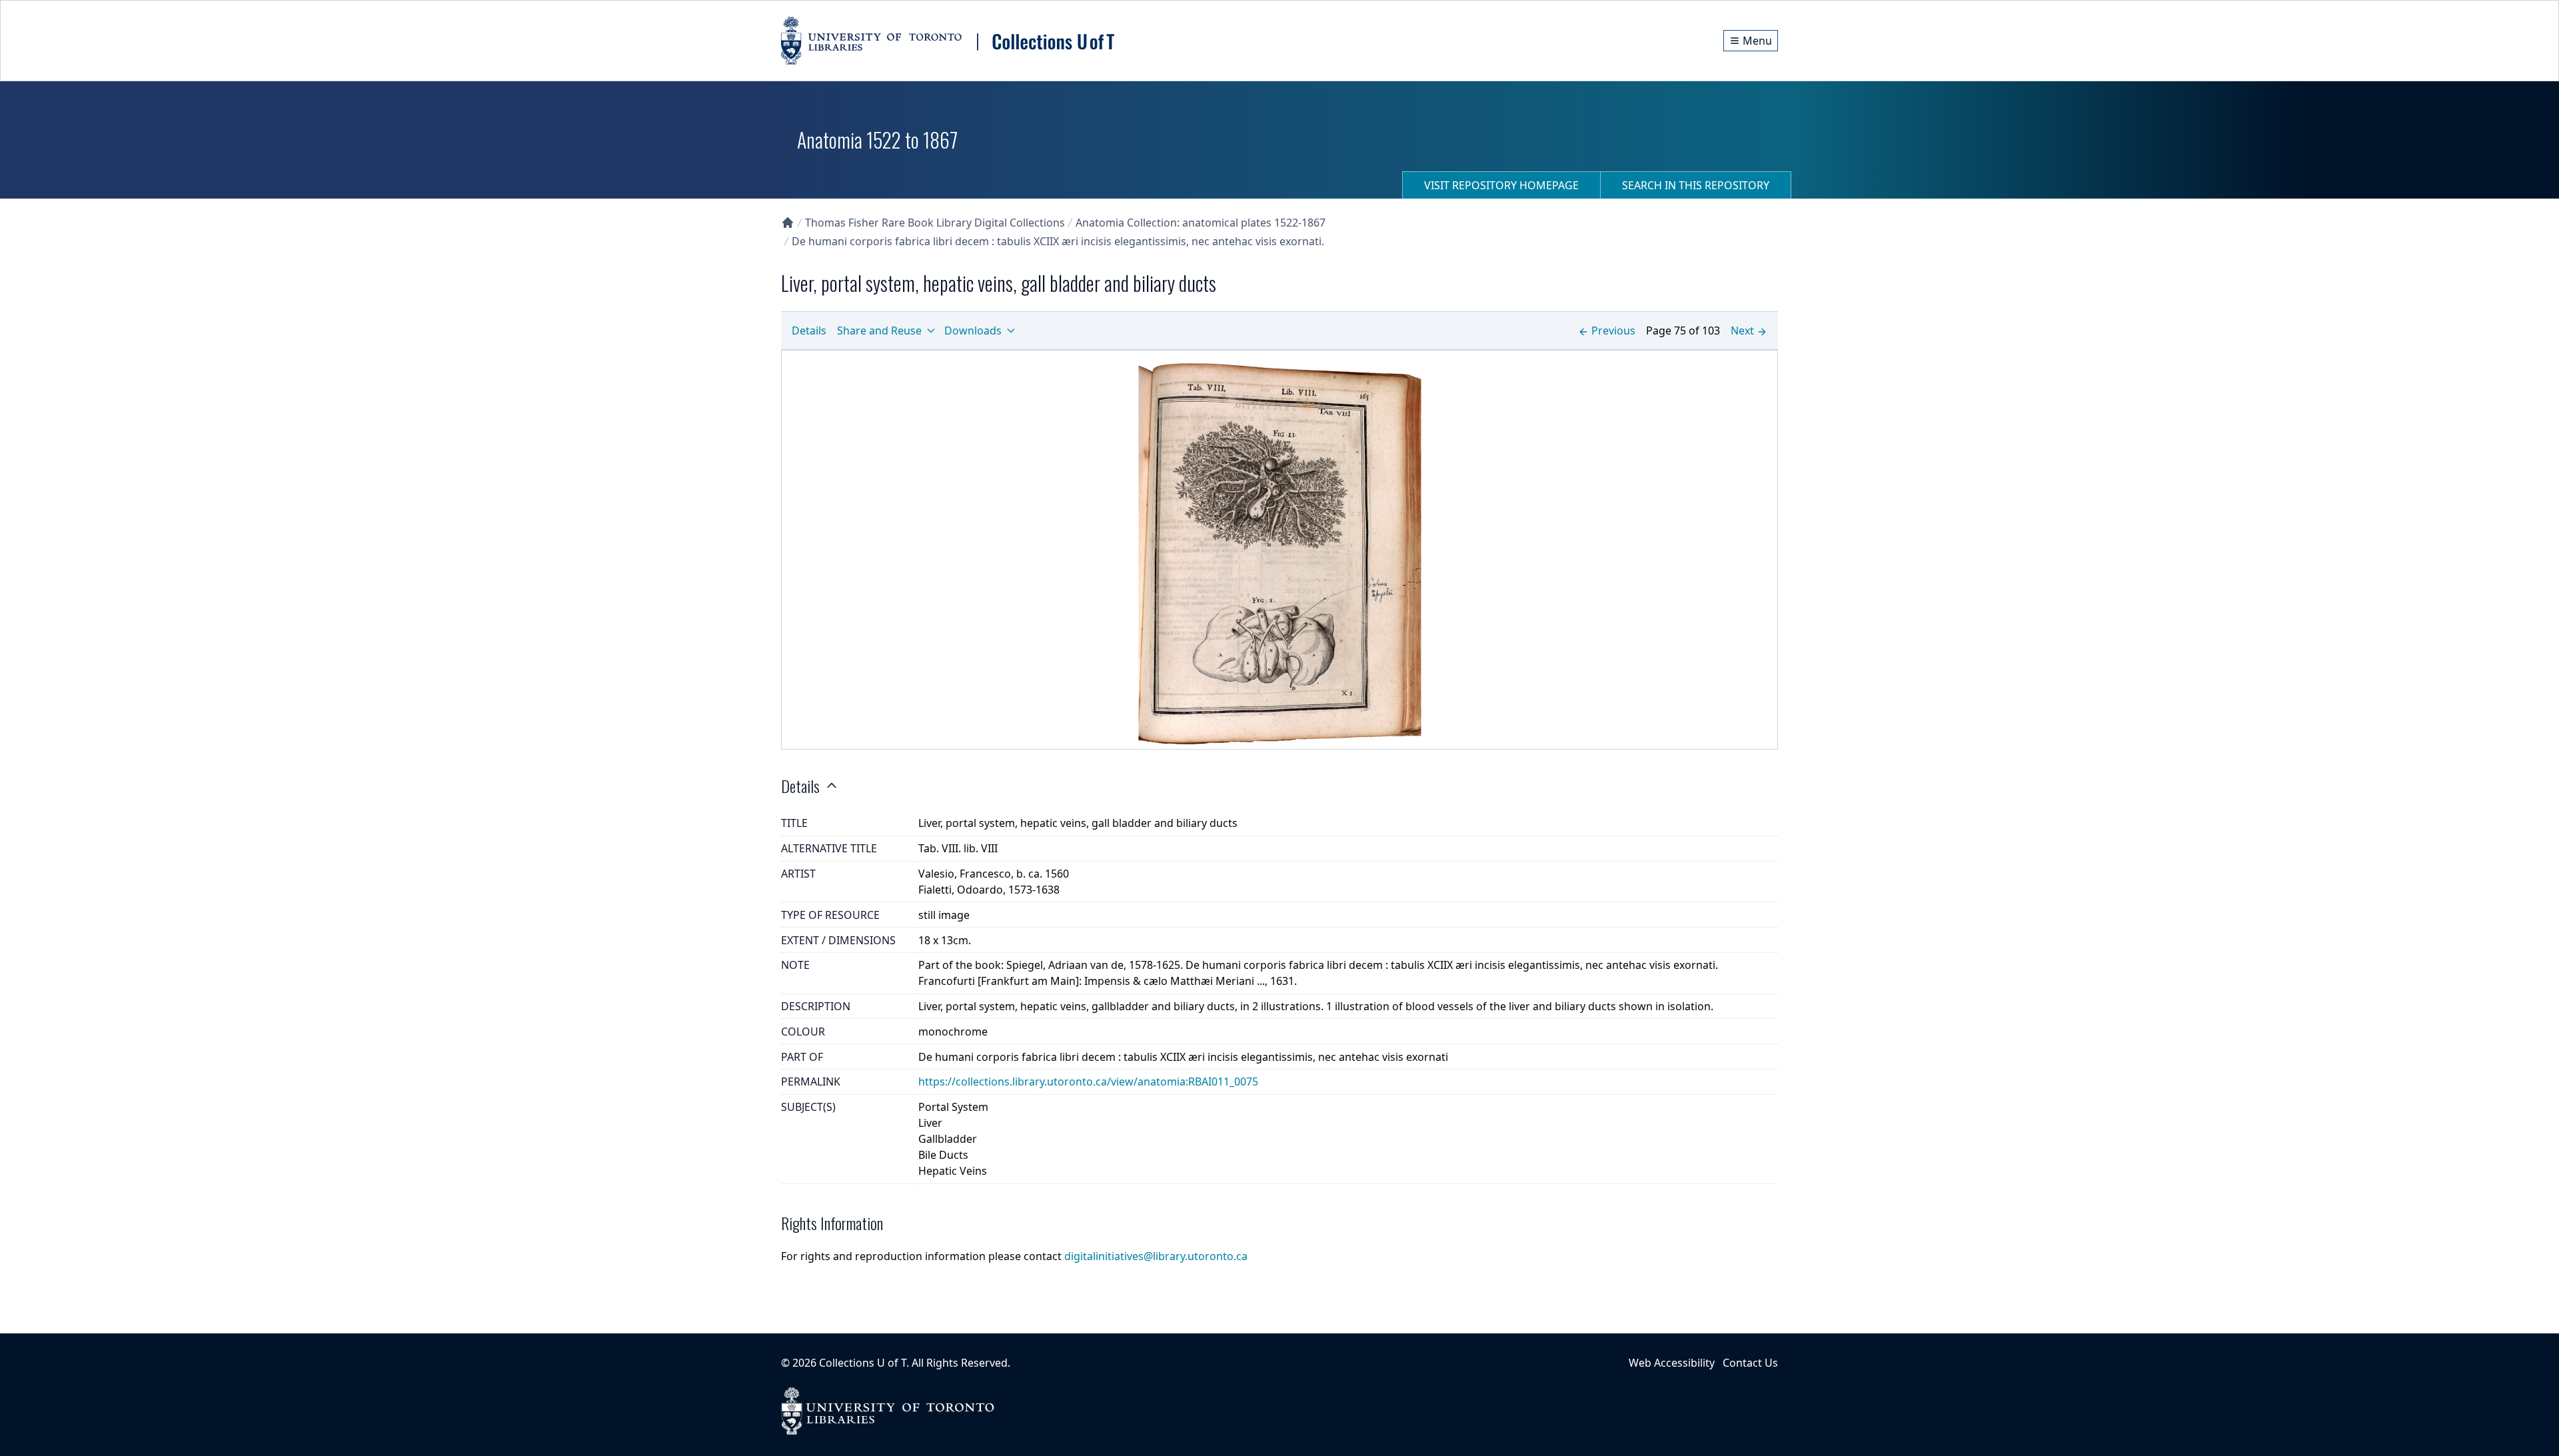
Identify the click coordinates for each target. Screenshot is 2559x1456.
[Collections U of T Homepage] (788, 223)
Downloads (973, 331)
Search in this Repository (1696, 185)
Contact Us (1750, 1363)
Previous (1613, 331)
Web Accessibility (1672, 1363)
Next (1742, 331)
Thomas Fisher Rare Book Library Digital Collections (935, 223)
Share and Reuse (879, 331)
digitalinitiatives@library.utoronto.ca (1156, 1256)
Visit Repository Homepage (1501, 185)
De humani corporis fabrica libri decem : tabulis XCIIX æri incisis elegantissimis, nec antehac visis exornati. (1058, 241)
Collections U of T (863, 1363)
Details (809, 331)
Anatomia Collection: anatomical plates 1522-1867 (1201, 223)
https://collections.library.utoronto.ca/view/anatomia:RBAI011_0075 (1088, 1082)
